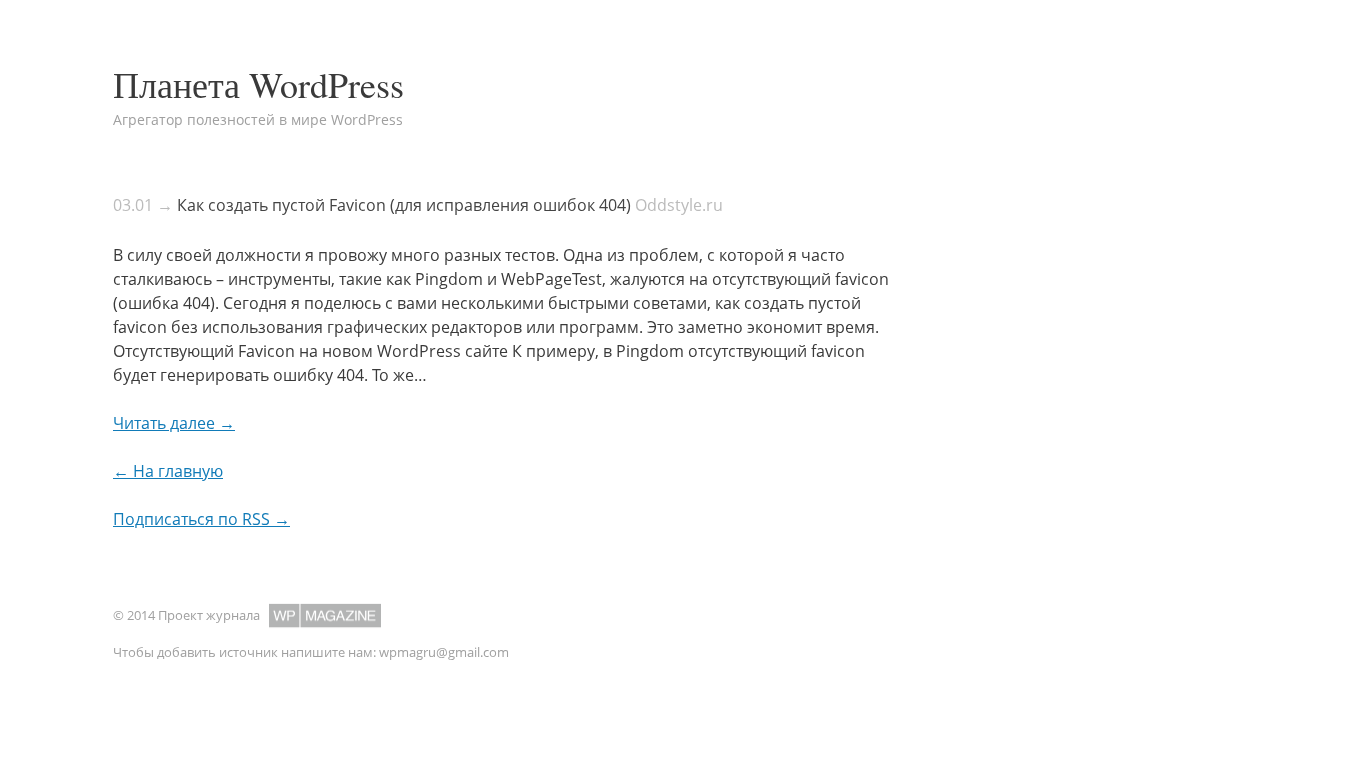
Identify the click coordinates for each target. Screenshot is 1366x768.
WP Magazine (325, 615)
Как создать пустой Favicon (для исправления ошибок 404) (404, 205)
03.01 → (143, 205)
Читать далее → (174, 423)
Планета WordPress (258, 84)
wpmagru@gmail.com (444, 652)
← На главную (168, 471)
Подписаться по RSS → (201, 519)
